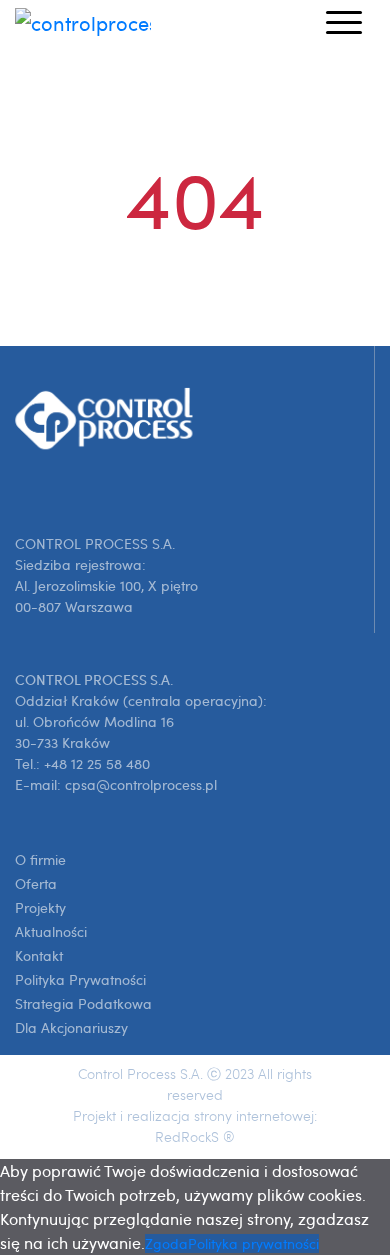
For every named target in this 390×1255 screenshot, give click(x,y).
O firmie (40, 859)
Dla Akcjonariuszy (71, 1027)
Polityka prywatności (253, 1243)
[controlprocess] (83, 21)
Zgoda (166, 1243)
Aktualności (51, 931)
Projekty (40, 907)
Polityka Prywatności (80, 979)
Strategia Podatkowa (83, 1003)
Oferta (36, 883)
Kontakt (39, 955)
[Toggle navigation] (344, 21)
